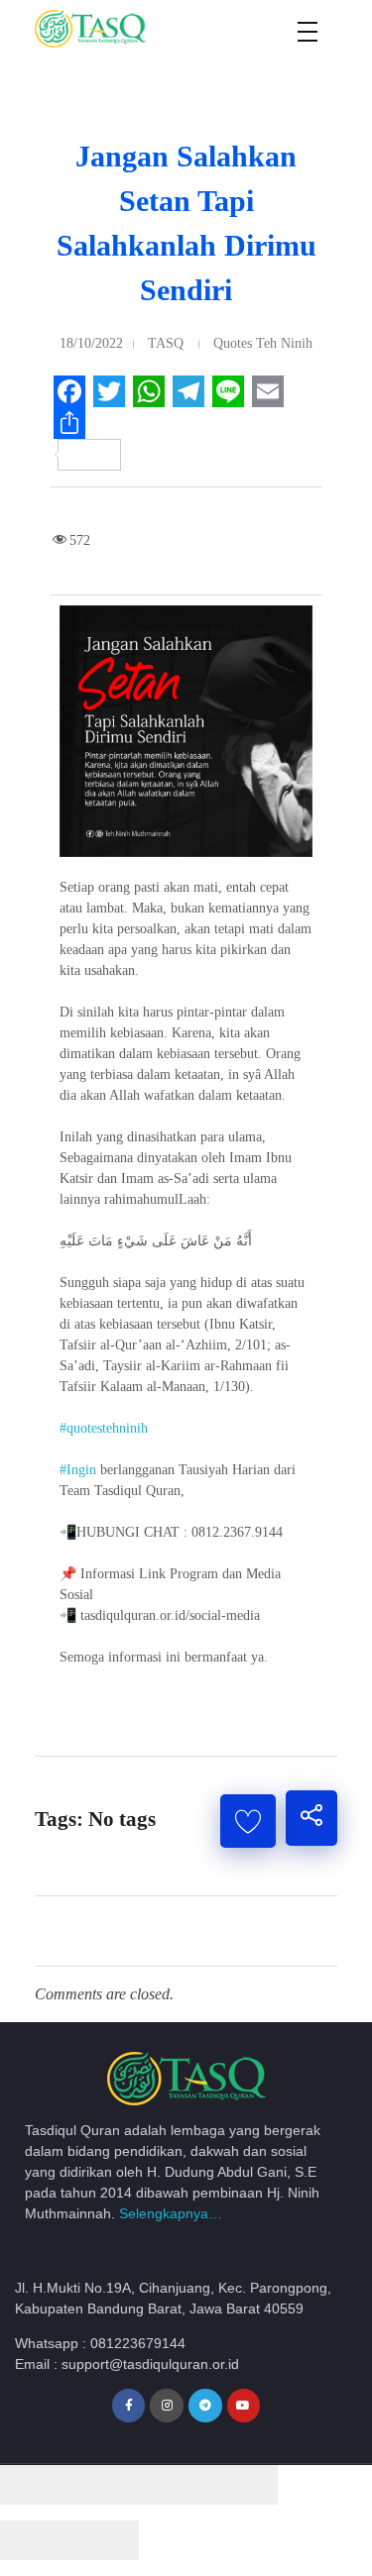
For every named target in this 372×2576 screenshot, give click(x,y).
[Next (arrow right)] (104, 2540)
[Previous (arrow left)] (35, 2540)
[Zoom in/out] (243, 2485)
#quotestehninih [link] (104, 1428)
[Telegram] (205, 2406)
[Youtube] (244, 2406)
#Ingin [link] (78, 1470)
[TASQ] (114, 29)
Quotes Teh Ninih (263, 343)
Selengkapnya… (171, 2213)
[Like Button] (248, 1821)
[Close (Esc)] (35, 2485)
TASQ (166, 343)
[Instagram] (167, 2406)
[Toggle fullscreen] (174, 2485)
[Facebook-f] (129, 2406)
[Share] (104, 2485)
